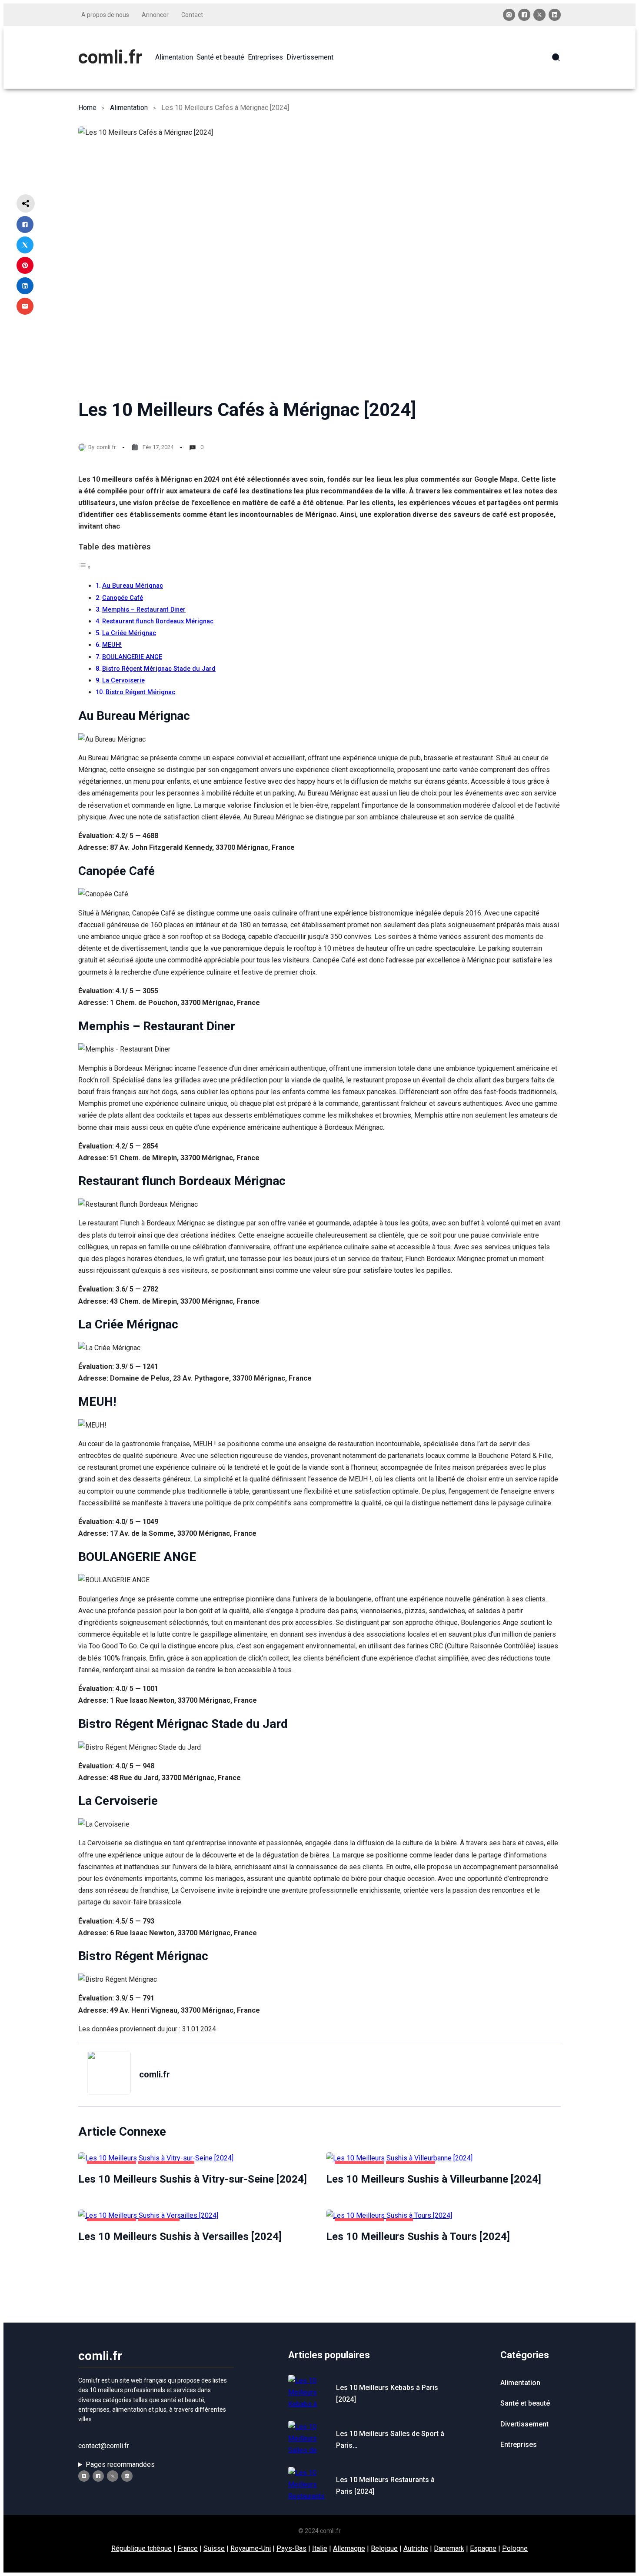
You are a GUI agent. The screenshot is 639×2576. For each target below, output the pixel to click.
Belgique (384, 2548)
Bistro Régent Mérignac (140, 692)
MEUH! (112, 645)
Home (87, 108)
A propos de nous (105, 15)
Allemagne (349, 2548)
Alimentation (129, 108)
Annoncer (155, 15)
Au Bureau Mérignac (133, 586)
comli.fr (110, 57)
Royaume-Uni (251, 2548)
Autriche (416, 2548)
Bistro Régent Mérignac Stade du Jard (159, 669)
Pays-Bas (291, 2548)
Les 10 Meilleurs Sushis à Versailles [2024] (180, 2237)
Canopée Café (123, 598)
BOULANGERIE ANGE (132, 657)
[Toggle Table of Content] (85, 567)
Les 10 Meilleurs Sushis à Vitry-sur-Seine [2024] (193, 2179)
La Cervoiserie (123, 681)
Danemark (449, 2548)
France (188, 2548)
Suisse (214, 2548)
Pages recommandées (120, 2465)
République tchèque (141, 2548)
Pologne (515, 2548)
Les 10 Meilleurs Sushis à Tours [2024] (418, 2237)
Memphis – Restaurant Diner (144, 610)
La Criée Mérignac (129, 633)
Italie (320, 2548)
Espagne (483, 2548)
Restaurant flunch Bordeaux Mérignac (158, 621)
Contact (192, 15)
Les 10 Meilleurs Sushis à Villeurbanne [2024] (434, 2179)
